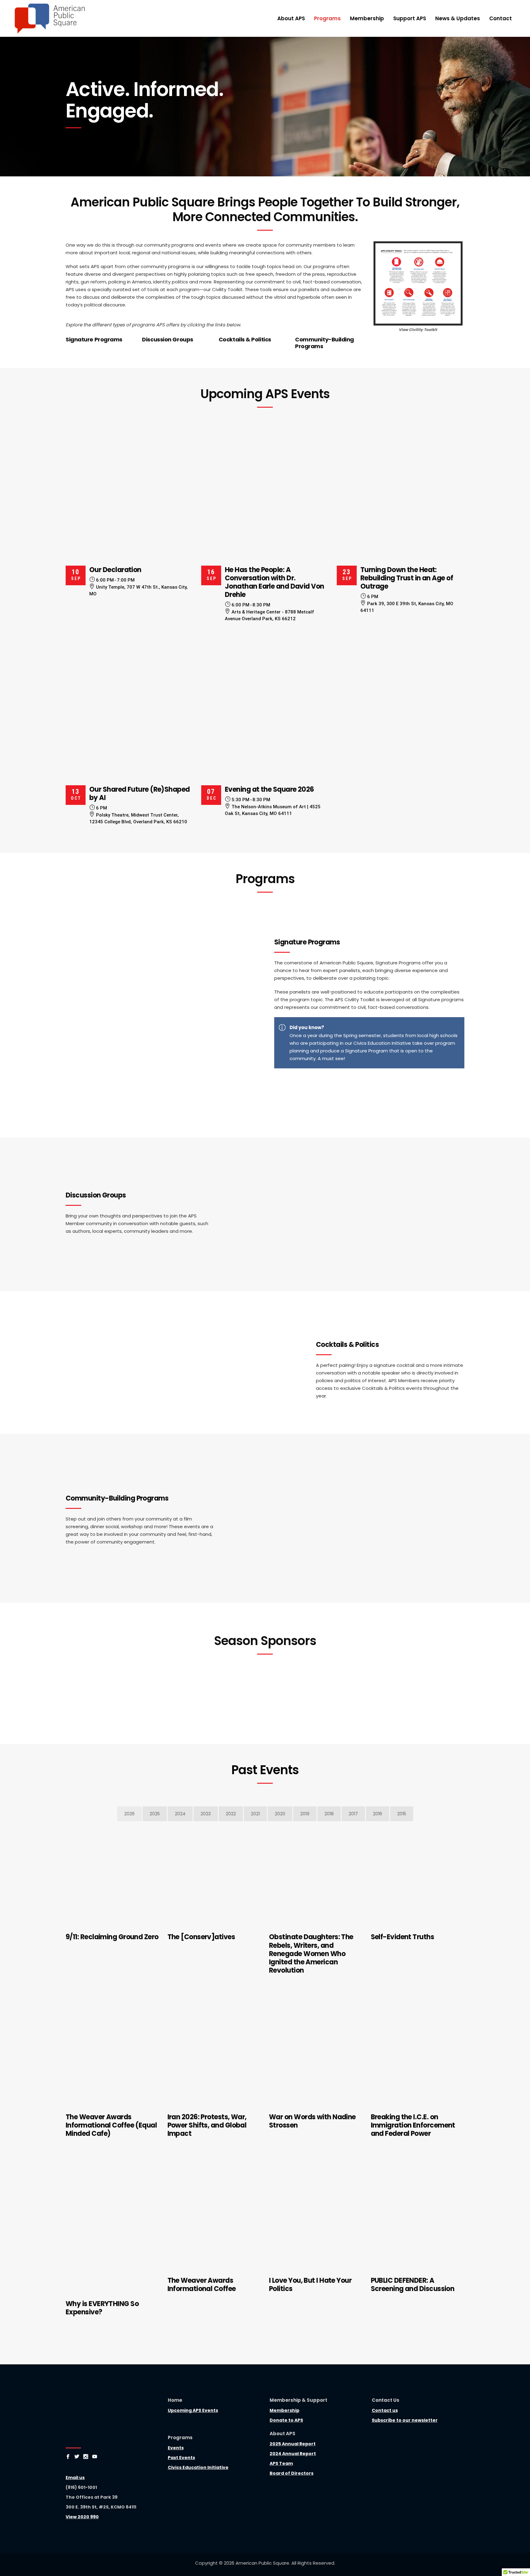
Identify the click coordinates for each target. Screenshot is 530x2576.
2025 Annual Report (293, 2444)
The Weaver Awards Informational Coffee (202, 2285)
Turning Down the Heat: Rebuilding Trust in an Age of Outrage (407, 578)
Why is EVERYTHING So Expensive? (102, 2308)
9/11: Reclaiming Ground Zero (112, 1937)
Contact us (385, 2410)
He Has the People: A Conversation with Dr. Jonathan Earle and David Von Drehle (275, 582)
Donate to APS (286, 2420)
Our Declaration (115, 570)
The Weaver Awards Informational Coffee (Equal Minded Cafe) (111, 2125)
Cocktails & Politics (245, 339)
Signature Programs (94, 339)
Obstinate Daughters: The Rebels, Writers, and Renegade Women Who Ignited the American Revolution (311, 1953)
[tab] (129, 1814)
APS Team (281, 2463)
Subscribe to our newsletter (405, 2420)
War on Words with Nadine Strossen (312, 2121)
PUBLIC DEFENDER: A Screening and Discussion (413, 2285)
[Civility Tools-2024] (418, 283)
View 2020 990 (82, 2517)
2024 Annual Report (293, 2454)
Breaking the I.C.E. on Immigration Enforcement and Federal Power (413, 2125)
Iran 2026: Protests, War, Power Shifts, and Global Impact (207, 2125)
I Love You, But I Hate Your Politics (310, 2285)
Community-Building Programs (325, 343)
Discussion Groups (167, 339)
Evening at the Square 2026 (269, 789)
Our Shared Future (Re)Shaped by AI (140, 794)
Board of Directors (292, 2473)
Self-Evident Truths (403, 1937)
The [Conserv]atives (201, 1937)
